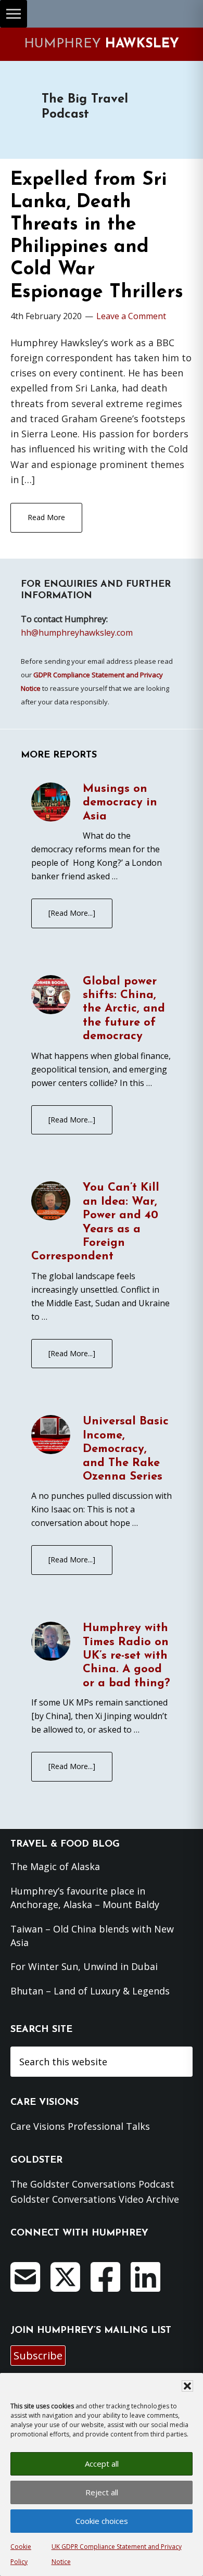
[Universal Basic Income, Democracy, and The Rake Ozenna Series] (51, 1436)
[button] (187, 2386)
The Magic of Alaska (55, 1866)
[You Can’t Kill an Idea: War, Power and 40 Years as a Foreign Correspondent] (51, 1203)
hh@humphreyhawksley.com (77, 633)
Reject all (102, 2492)
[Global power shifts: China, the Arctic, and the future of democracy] (51, 996)
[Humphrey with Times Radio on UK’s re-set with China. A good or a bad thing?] (51, 1643)
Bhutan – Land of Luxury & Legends (90, 1991)
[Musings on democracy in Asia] (51, 804)
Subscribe (38, 2356)
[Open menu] (14, 14)
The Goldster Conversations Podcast (92, 2184)
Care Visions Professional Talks (80, 2126)
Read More (46, 517)
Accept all (102, 2464)
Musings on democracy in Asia (120, 803)
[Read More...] (72, 913)
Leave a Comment (131, 316)
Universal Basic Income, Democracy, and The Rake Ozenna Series (126, 1449)
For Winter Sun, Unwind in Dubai (84, 1966)
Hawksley (102, 44)
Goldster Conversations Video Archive (95, 2199)
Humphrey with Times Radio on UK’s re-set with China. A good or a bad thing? (126, 1656)
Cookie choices (102, 2521)
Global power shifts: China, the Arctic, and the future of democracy (124, 1009)
